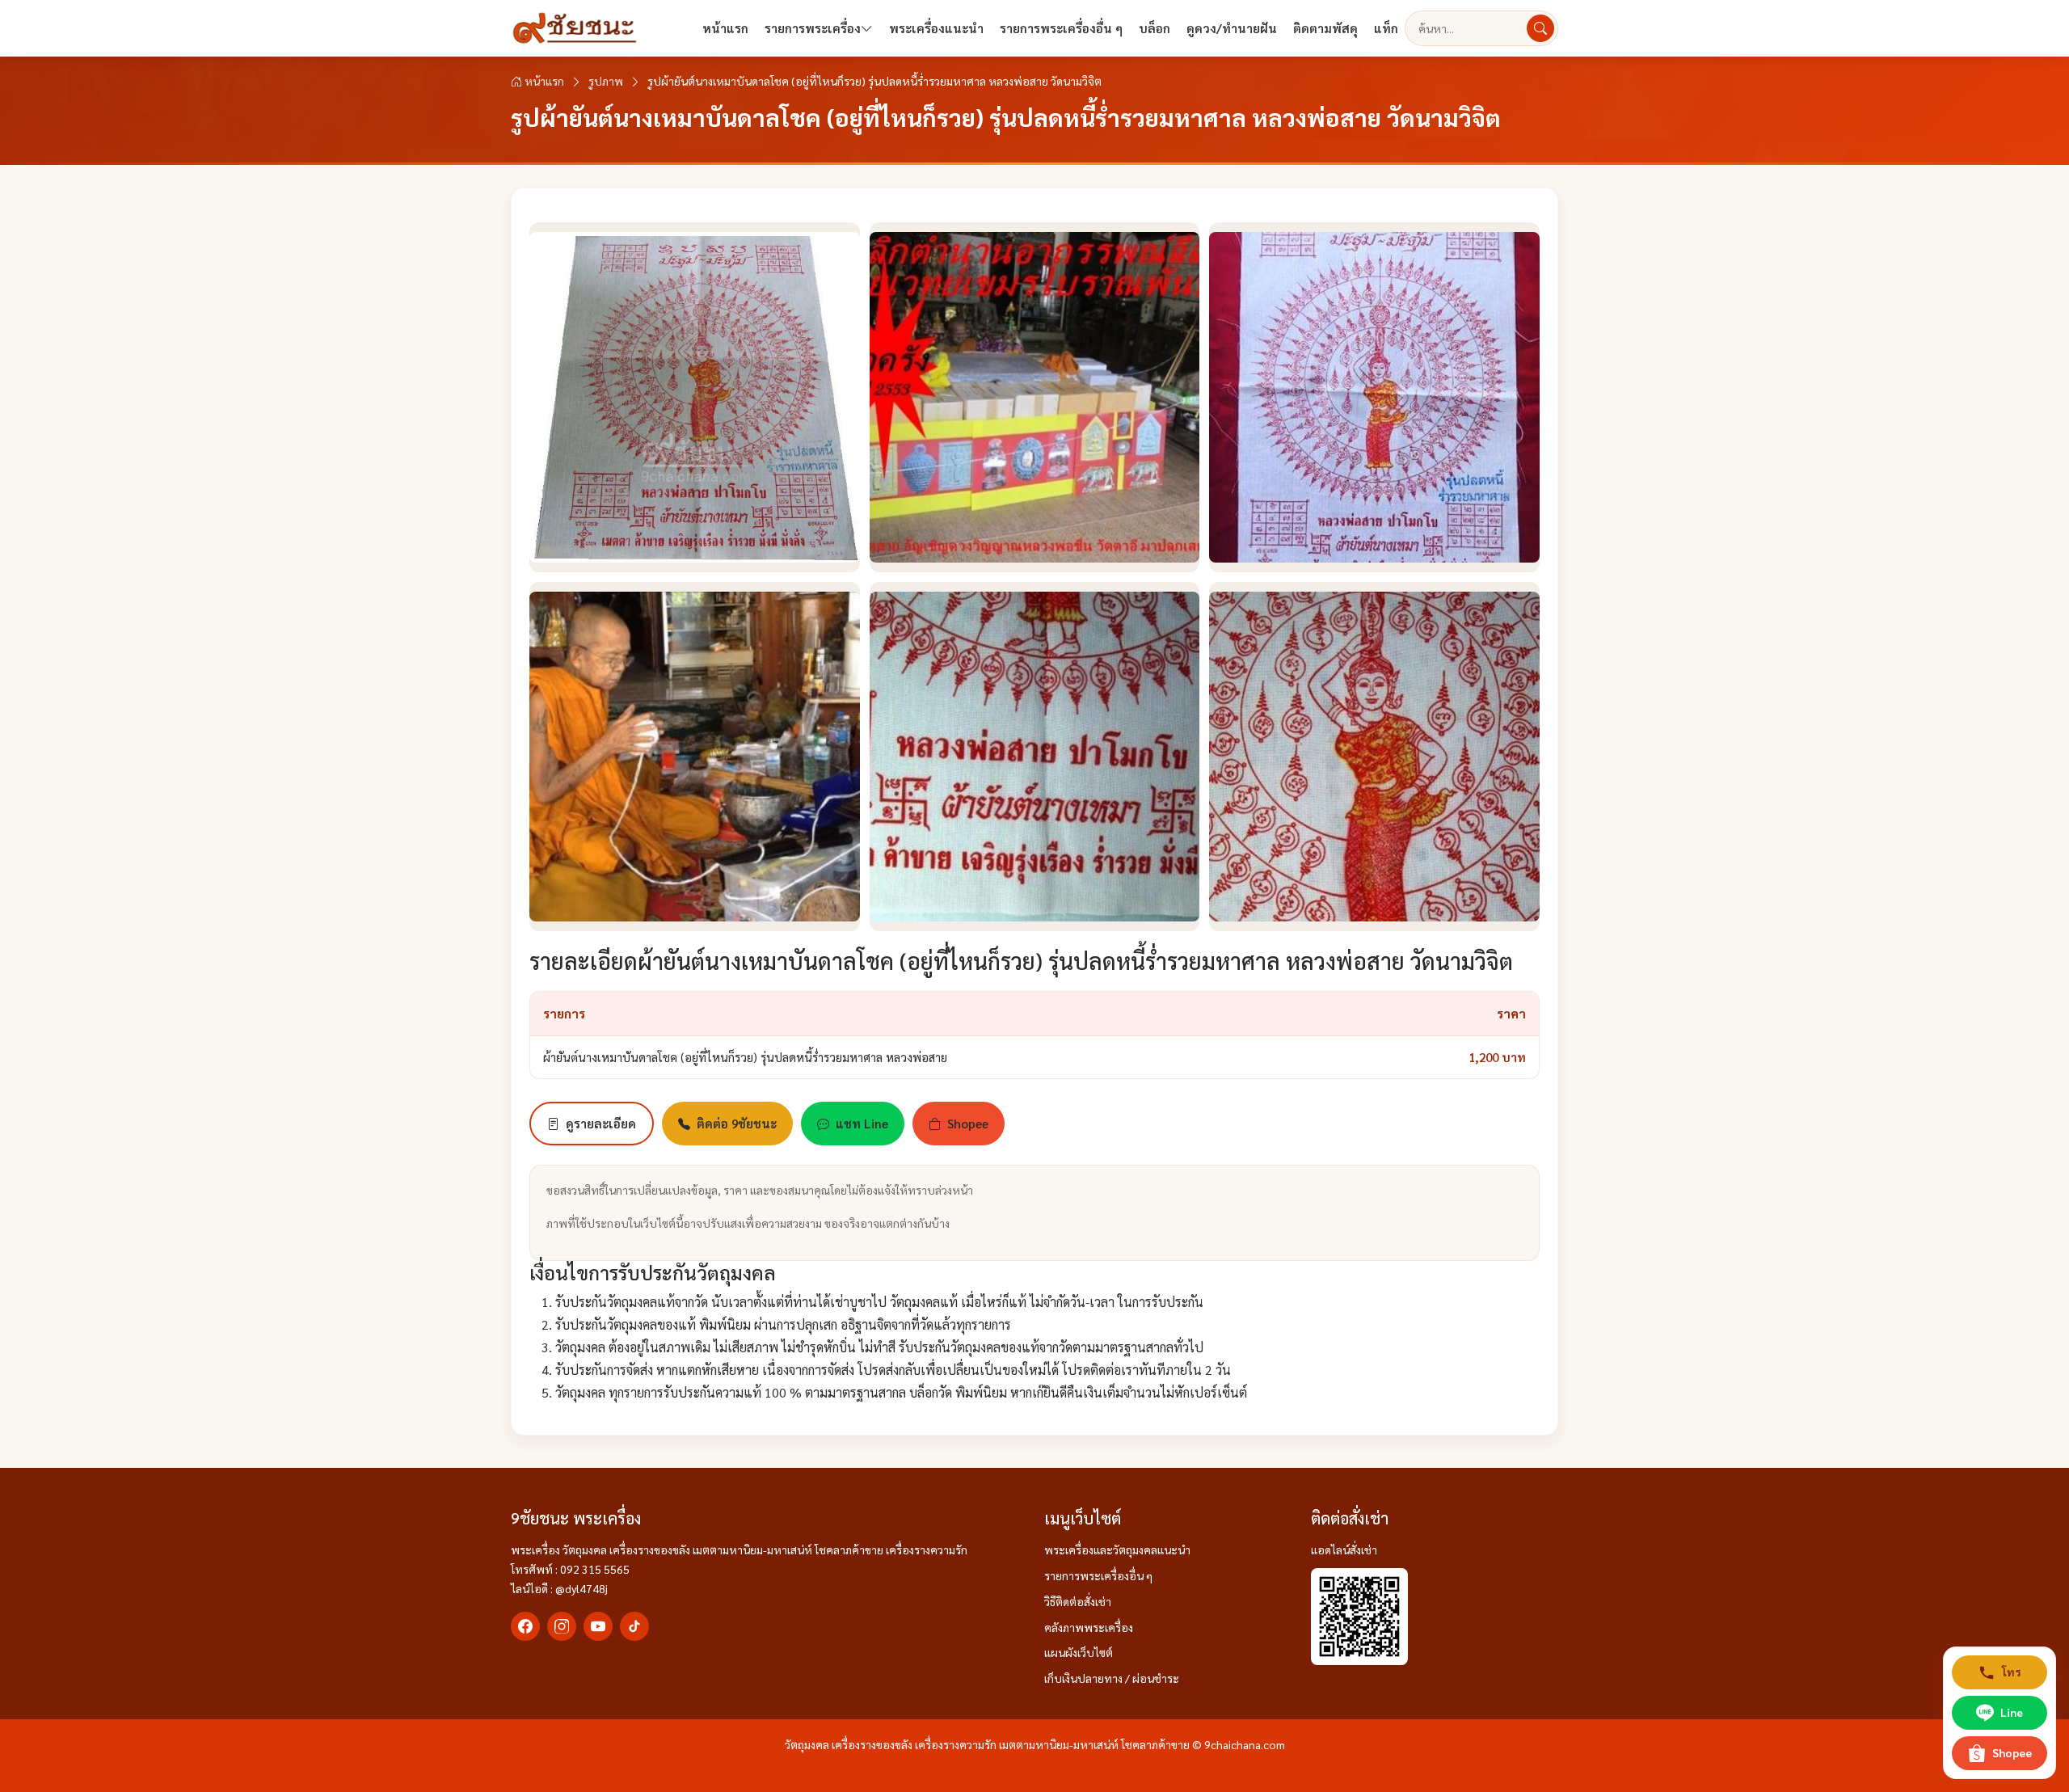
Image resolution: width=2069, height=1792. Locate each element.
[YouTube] (598, 1626)
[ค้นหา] (1540, 28)
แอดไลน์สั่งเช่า (1344, 1550)
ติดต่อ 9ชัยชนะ (737, 1123)
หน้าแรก (725, 28)
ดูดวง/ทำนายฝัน (1232, 28)
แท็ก (1386, 28)
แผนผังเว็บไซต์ (1079, 1652)
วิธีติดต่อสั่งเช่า (1078, 1601)
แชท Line (862, 1123)
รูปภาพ (606, 81)
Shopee (968, 1123)
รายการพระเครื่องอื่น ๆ (1061, 28)
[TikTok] (634, 1626)
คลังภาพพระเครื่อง (1089, 1627)
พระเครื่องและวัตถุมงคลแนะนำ (1117, 1550)
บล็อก (1155, 28)
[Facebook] (525, 1626)
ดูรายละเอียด (601, 1123)
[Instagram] (562, 1626)
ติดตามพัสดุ (1325, 28)
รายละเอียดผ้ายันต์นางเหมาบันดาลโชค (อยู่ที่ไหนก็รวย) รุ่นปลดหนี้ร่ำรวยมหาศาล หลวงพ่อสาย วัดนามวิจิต (1021, 960)
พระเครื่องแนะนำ (936, 28)
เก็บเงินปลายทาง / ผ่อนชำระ (1112, 1678)
